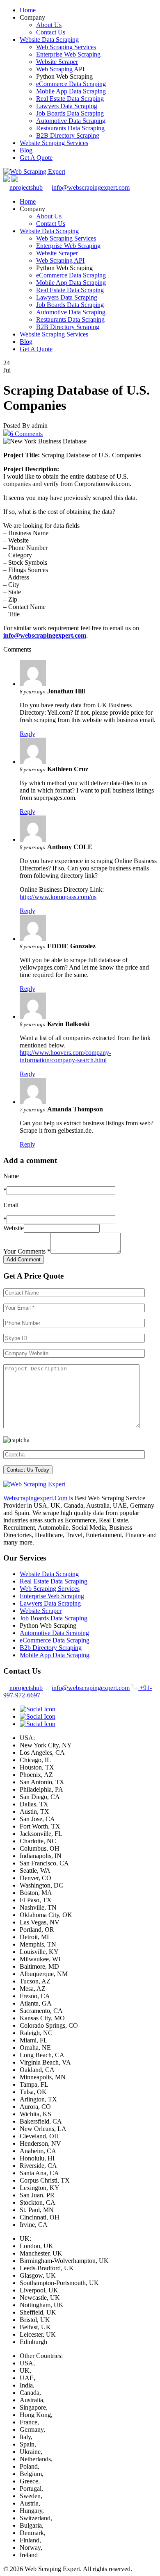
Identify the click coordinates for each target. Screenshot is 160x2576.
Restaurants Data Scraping (70, 128)
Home (28, 10)
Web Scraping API (60, 69)
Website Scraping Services (54, 143)
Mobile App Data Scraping (71, 91)
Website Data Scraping (49, 40)
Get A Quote (36, 158)
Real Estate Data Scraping (70, 99)
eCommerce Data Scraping (71, 84)
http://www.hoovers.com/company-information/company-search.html (65, 1056)
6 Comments (26, 434)
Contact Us (51, 32)
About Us (49, 25)
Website (14, 1228)
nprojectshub (26, 187)
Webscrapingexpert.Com (35, 1498)
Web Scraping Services (66, 47)
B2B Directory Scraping (68, 135)
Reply (27, 734)
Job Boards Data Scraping (70, 113)
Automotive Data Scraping (71, 121)
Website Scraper (57, 62)
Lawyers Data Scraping (67, 106)
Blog (26, 150)
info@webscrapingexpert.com (91, 187)
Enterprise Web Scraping (68, 54)
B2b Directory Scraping (51, 1648)
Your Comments (27, 1251)
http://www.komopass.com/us (58, 897)
